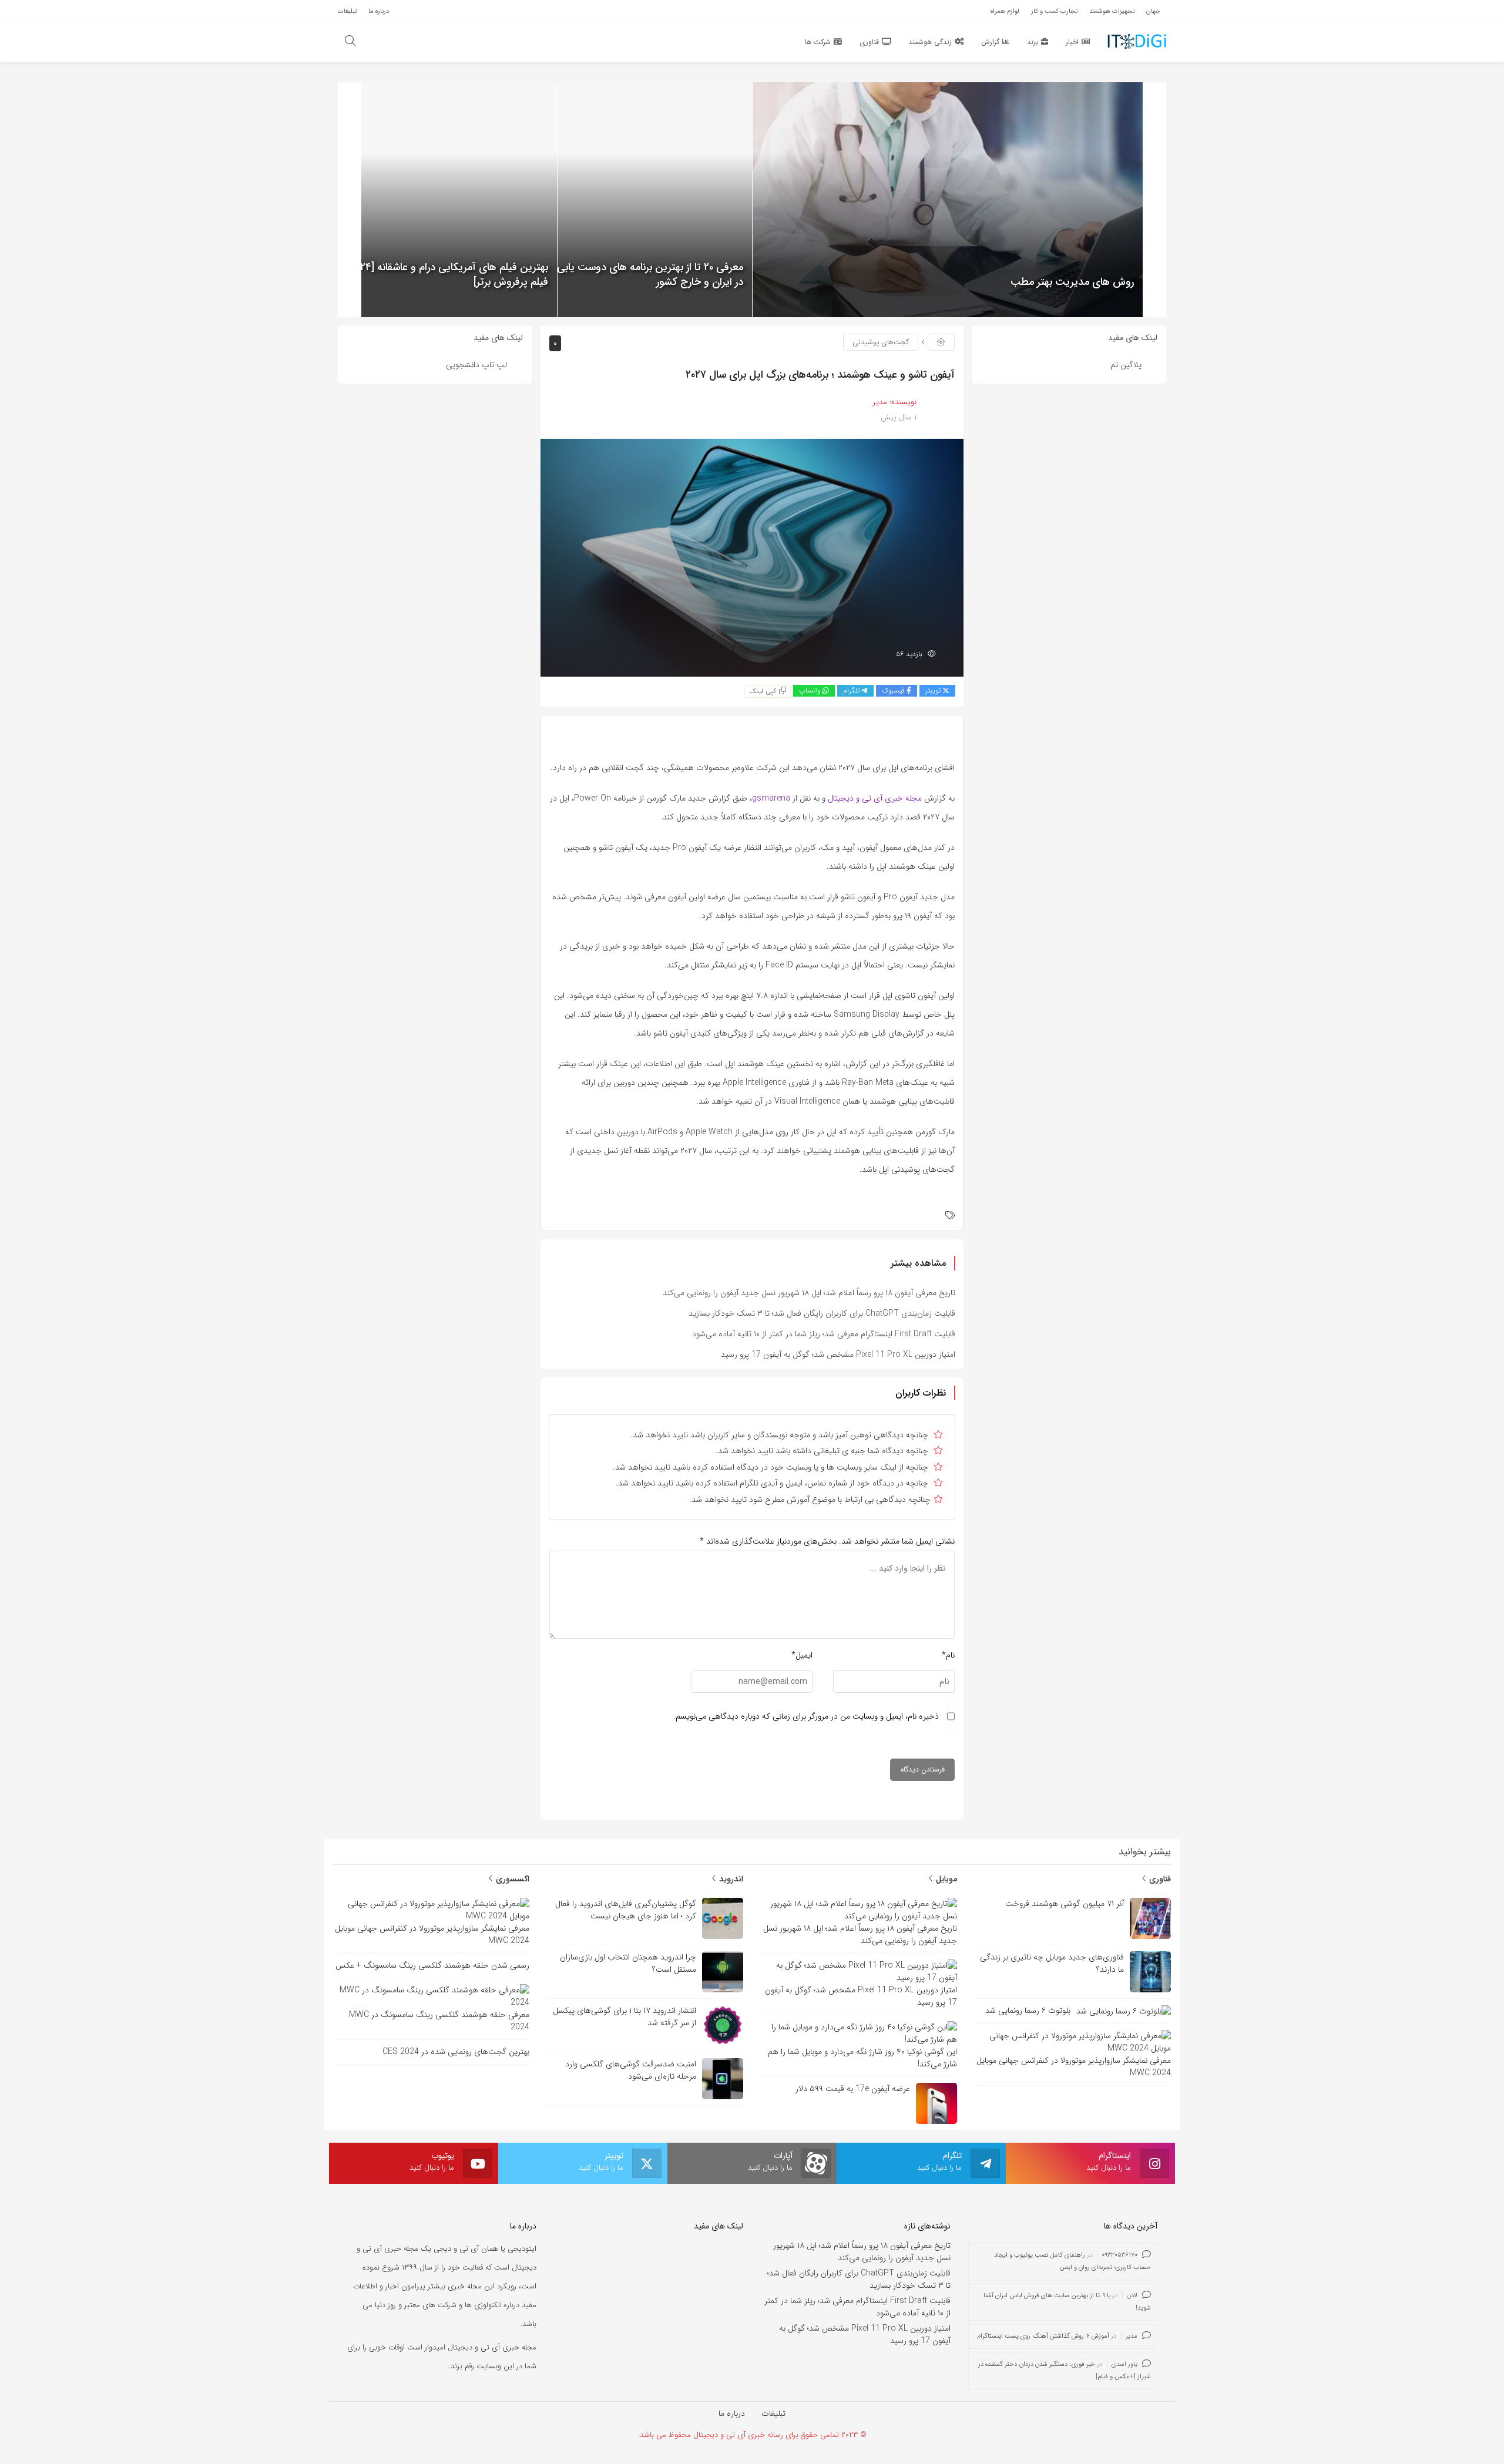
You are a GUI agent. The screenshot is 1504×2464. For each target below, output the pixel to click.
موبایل (945, 1879)
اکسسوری (511, 1879)
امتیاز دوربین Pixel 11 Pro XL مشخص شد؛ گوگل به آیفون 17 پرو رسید (838, 1354)
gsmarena (771, 798)
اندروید (730, 1879)
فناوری (1159, 1879)
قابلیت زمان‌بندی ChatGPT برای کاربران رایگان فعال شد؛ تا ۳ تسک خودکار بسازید (822, 1313)
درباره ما (732, 2413)
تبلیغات (773, 2413)
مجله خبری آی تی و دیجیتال (875, 798)
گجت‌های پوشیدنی (881, 342)
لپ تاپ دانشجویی (476, 365)
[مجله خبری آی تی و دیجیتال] (1137, 41)
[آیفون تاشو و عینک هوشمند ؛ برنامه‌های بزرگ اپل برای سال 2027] (752, 557)
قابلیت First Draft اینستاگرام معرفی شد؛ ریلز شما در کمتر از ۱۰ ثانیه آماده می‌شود (824, 1334)
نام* (948, 1655)
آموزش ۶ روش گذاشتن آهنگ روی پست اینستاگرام (1043, 2336)
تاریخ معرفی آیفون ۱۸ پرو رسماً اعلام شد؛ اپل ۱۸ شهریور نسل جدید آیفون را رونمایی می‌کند (809, 1293)
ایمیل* (802, 1655)
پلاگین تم (1126, 365)
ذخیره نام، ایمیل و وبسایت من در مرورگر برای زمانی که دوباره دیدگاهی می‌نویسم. (806, 1716)
